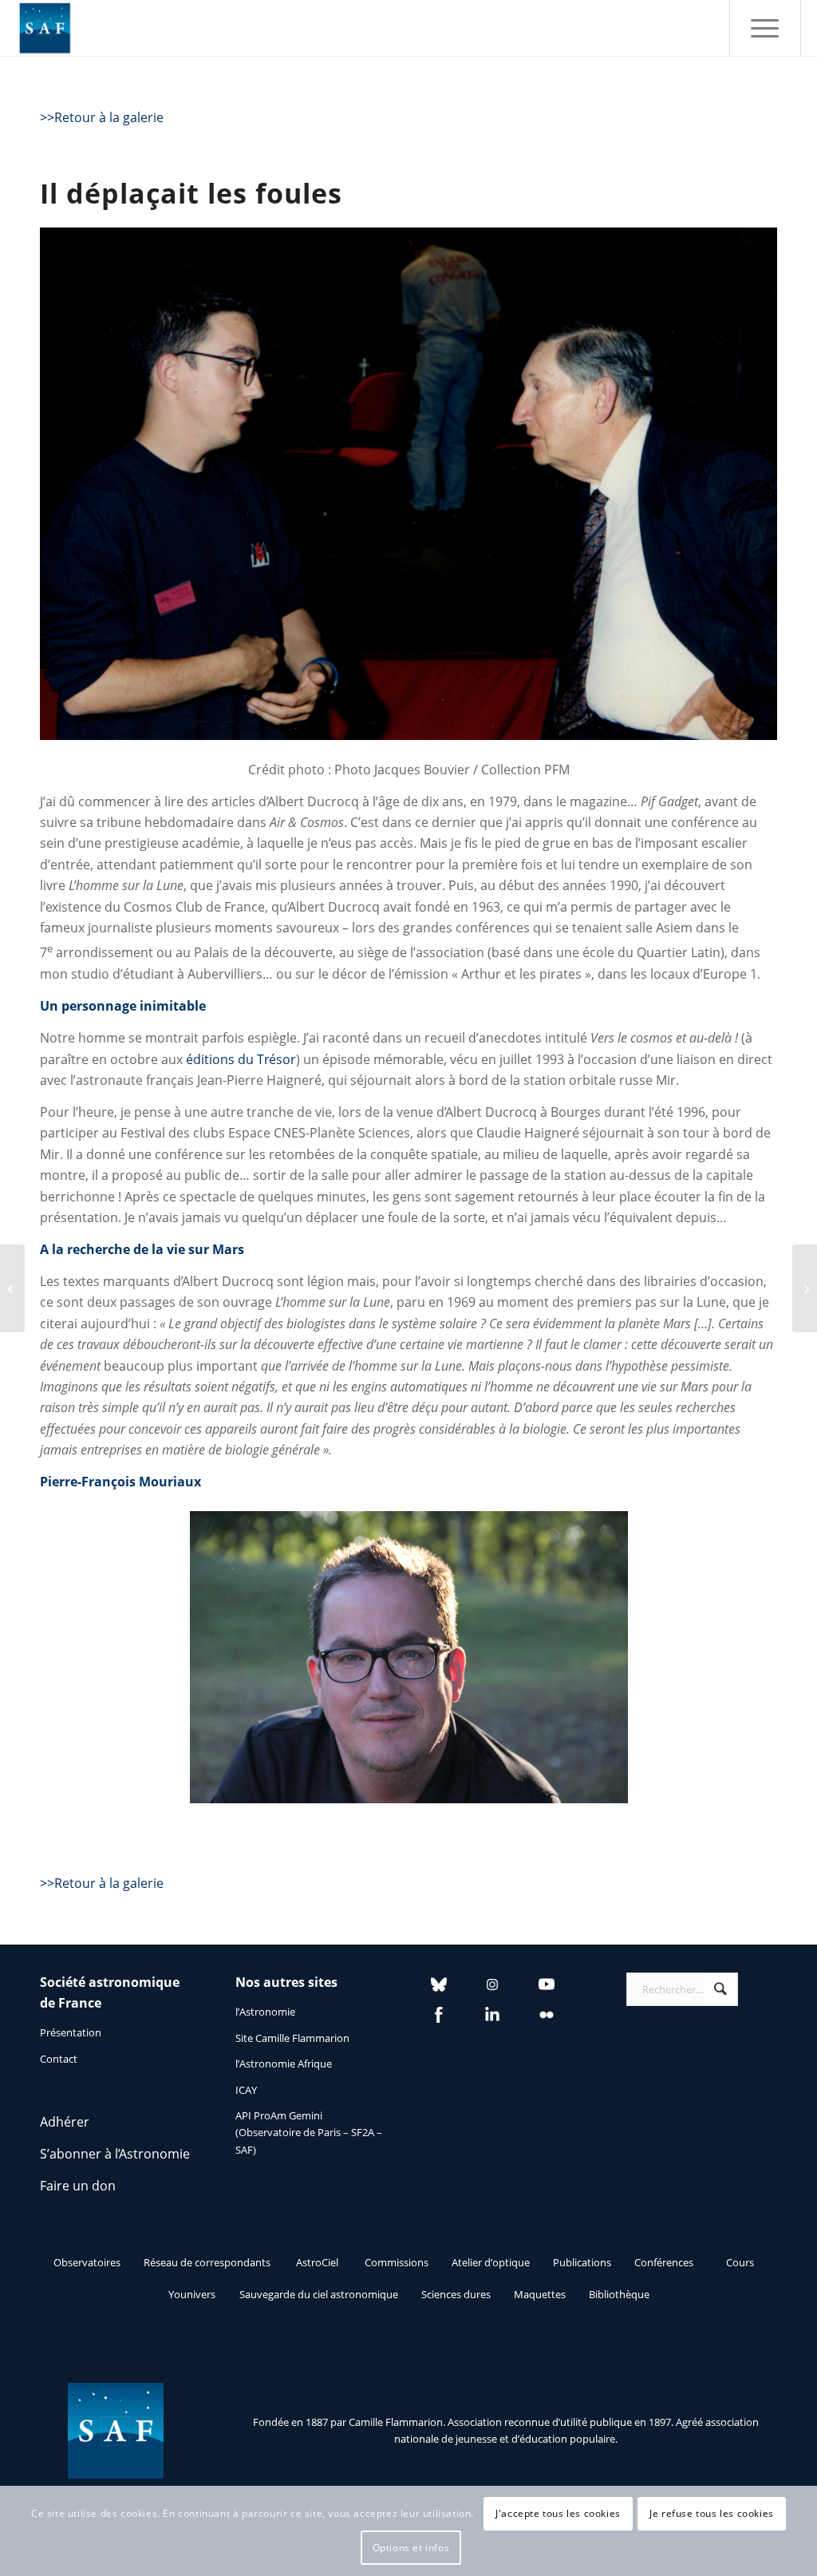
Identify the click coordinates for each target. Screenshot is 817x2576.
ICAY (246, 2090)
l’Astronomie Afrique (284, 2064)
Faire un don (78, 2186)
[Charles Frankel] (12, 1288)
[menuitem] (765, 28)
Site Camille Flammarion (292, 2038)
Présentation (71, 2032)
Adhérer (65, 2122)
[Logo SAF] (45, 28)
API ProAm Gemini (279, 2115)
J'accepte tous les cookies (558, 2513)
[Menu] (765, 28)
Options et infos (411, 2548)
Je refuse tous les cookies (712, 2513)
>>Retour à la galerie (102, 117)
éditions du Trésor (241, 1059)
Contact (59, 2059)
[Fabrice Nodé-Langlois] (805, 1288)
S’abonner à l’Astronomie (115, 2154)
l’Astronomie (265, 2012)
